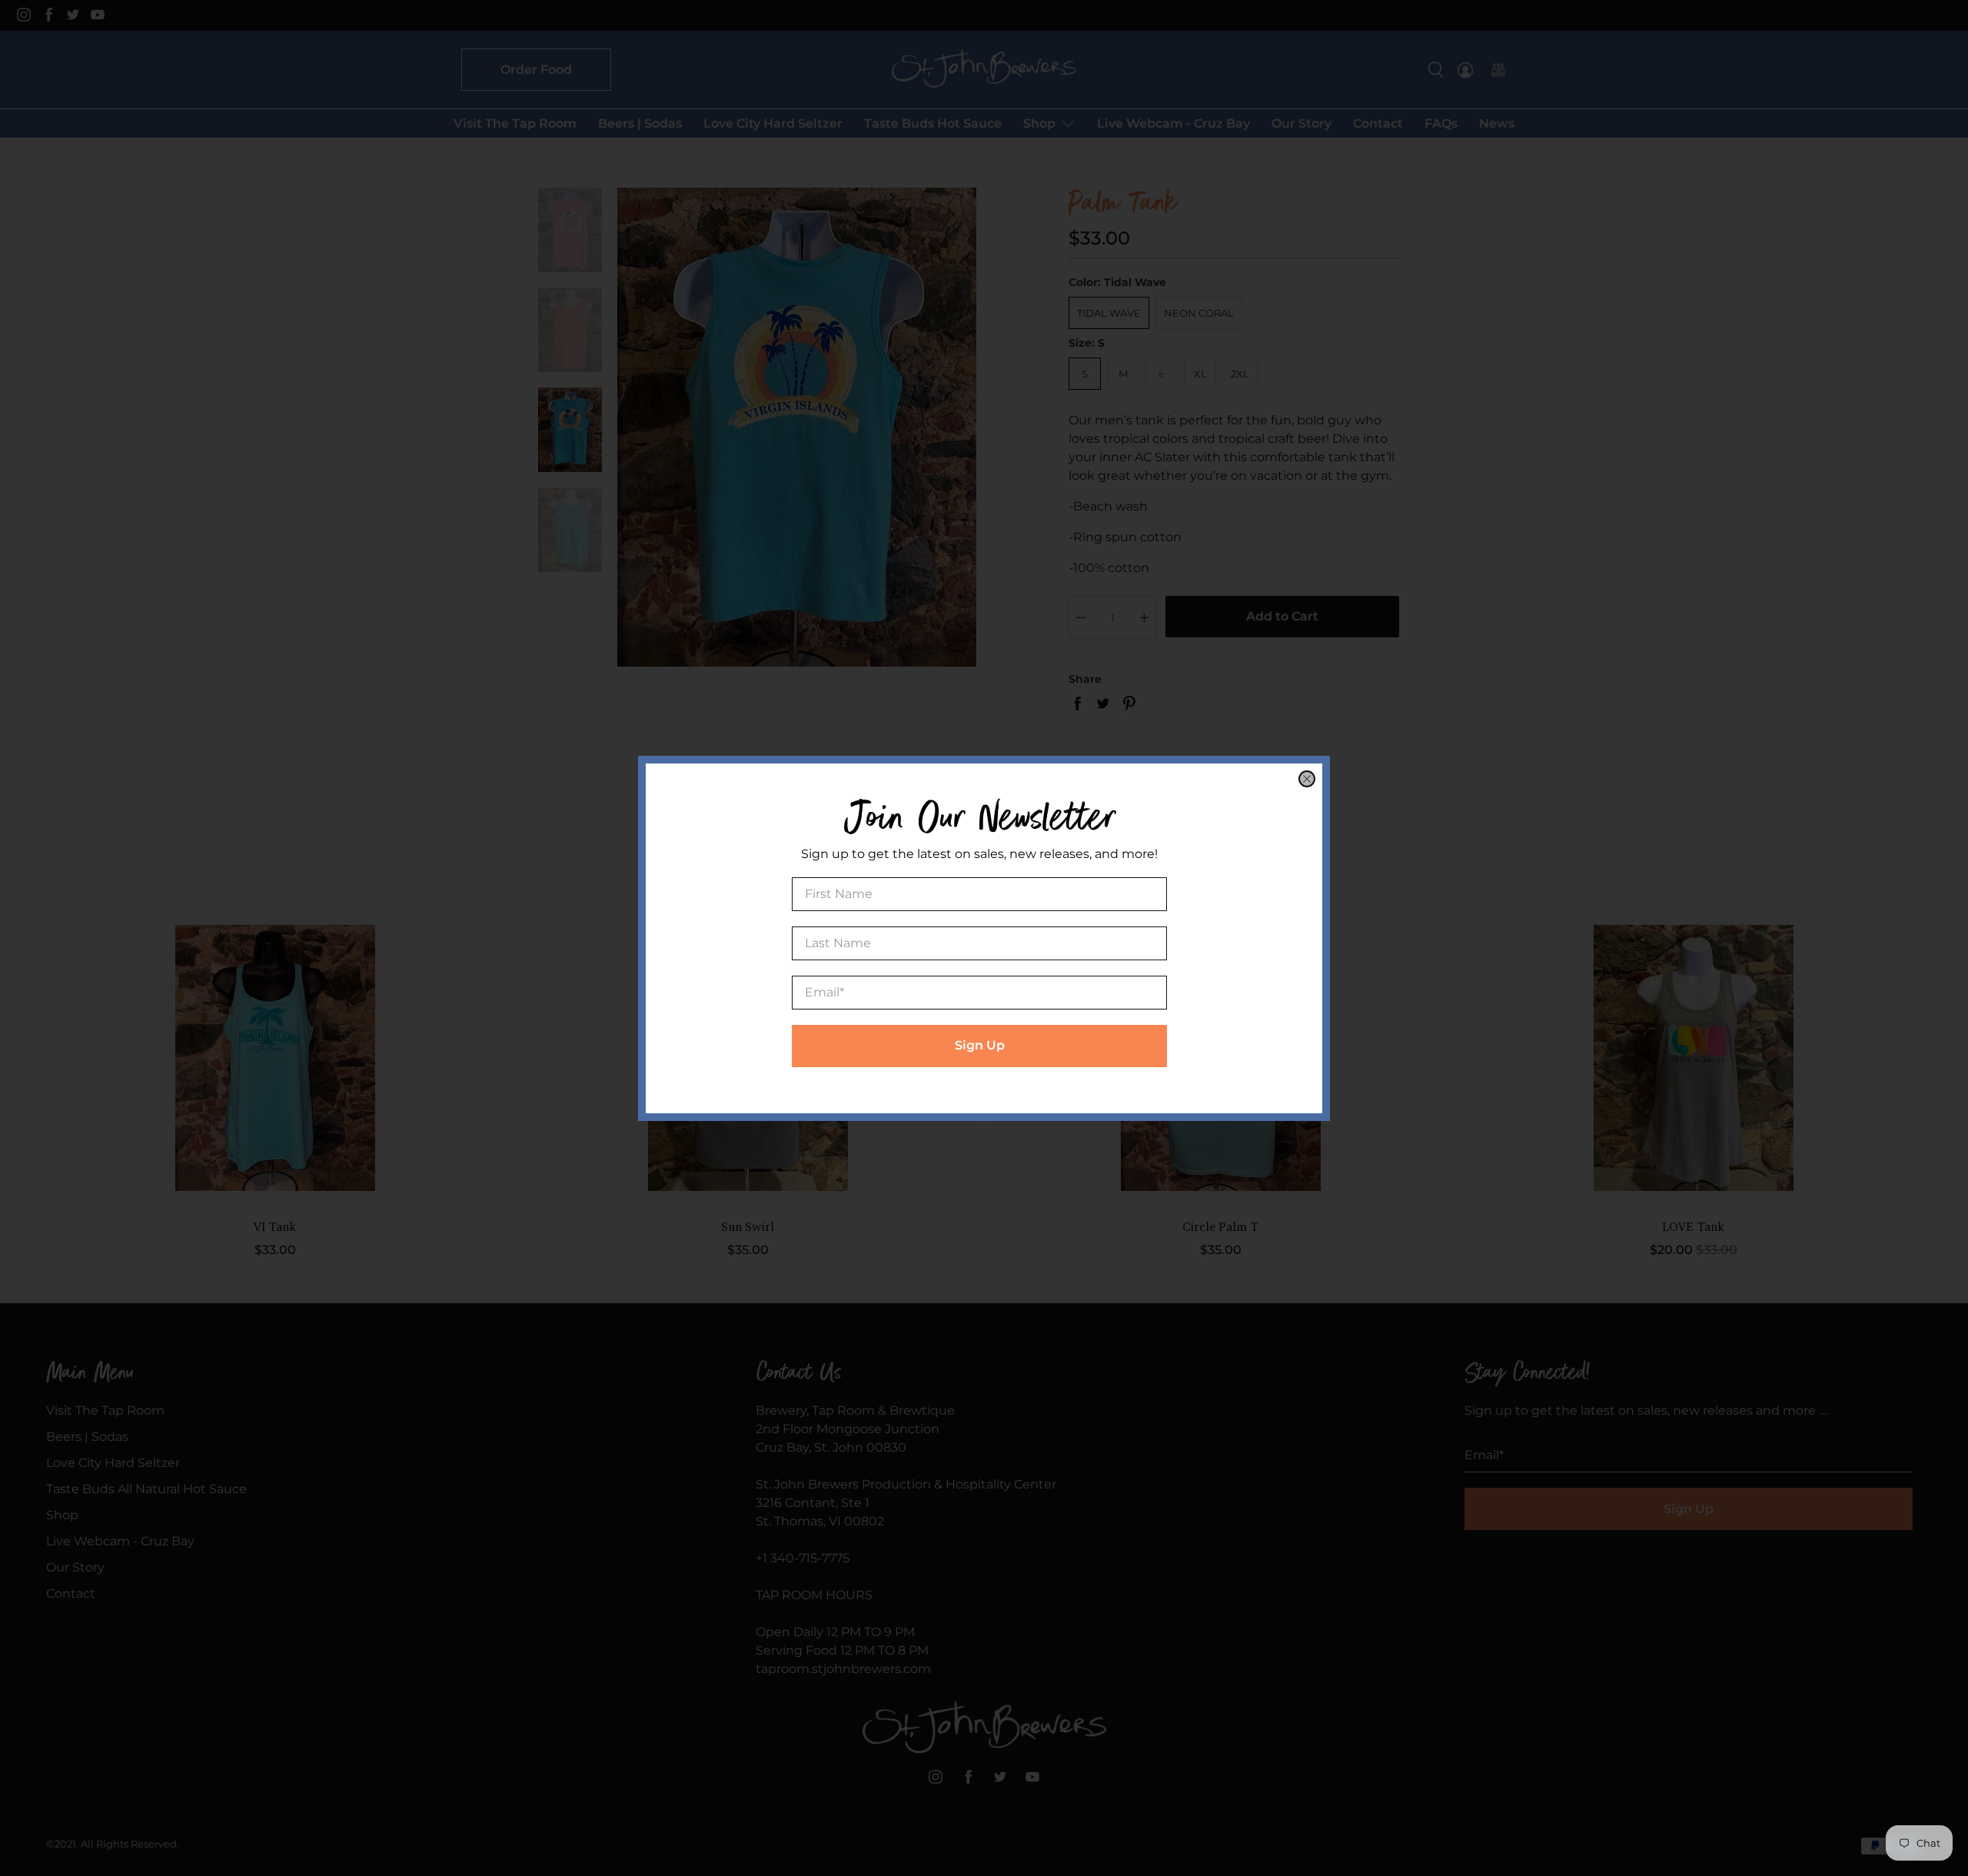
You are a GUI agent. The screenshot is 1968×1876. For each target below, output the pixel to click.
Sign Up (980, 1045)
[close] (1307, 779)
